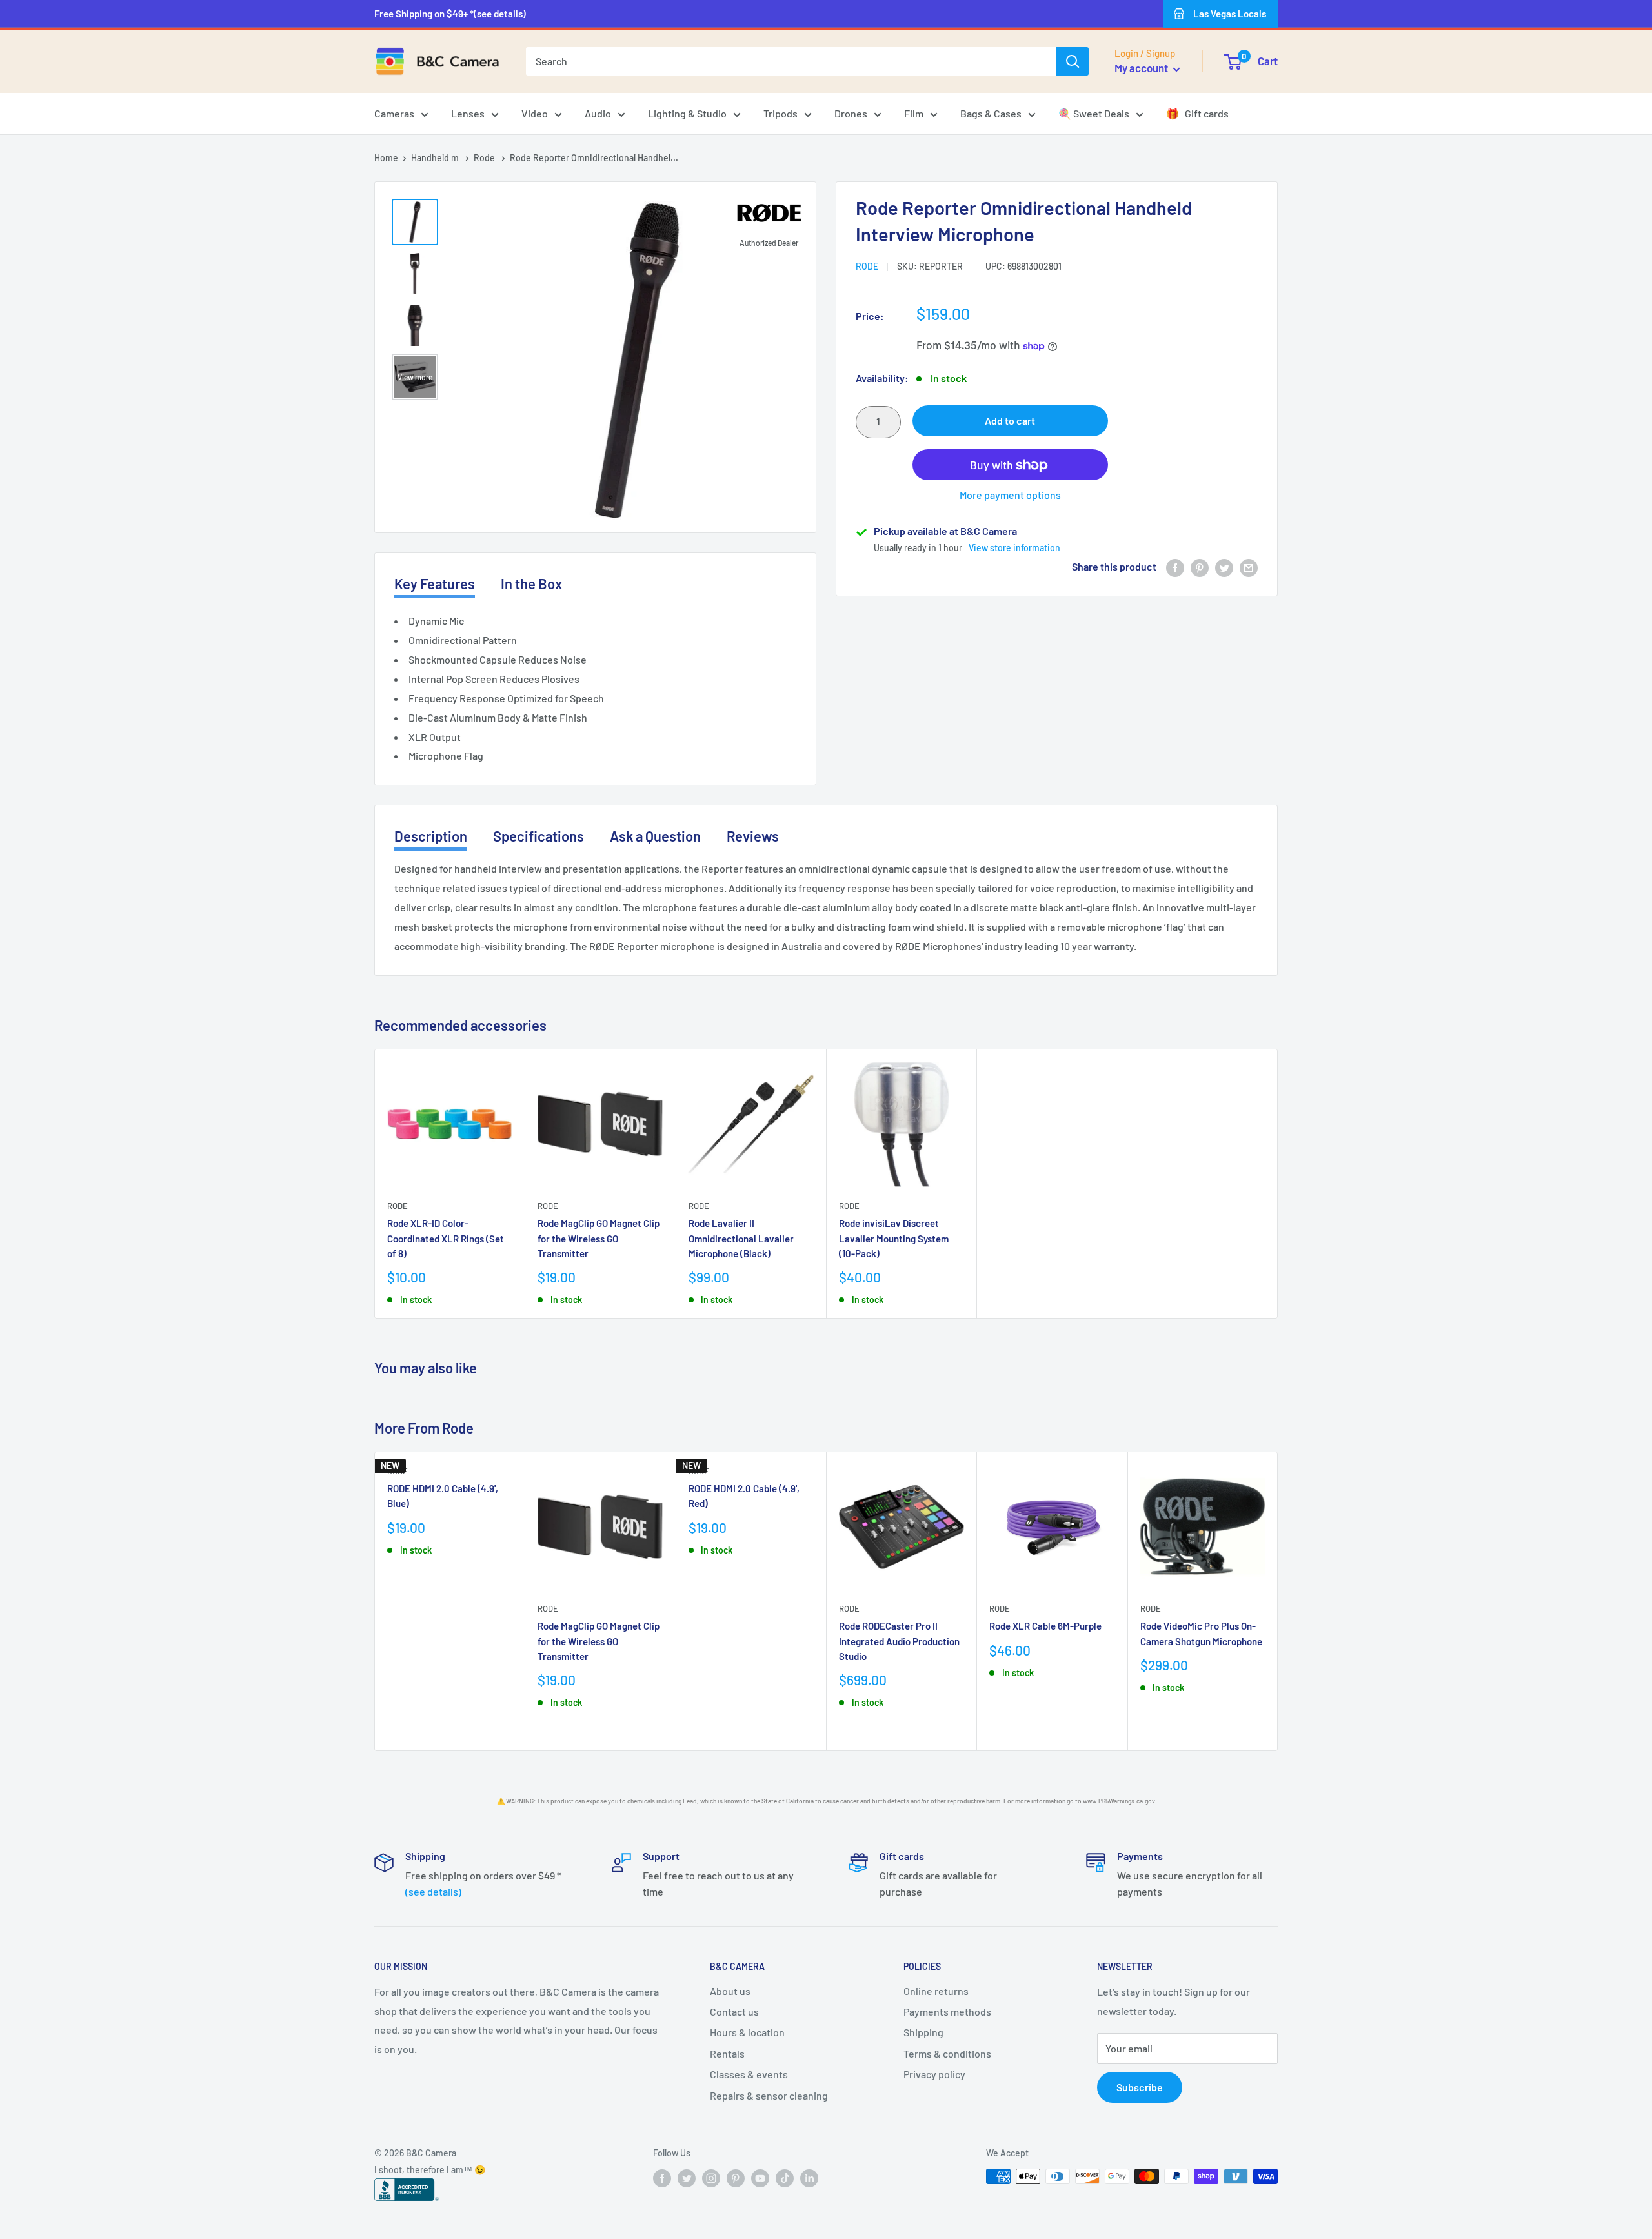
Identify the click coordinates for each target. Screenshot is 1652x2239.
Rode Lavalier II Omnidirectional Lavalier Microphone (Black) (741, 1238)
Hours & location (747, 2032)
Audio (598, 113)
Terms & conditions (947, 2053)
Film (914, 113)
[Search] (1073, 61)
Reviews (753, 836)
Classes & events (749, 2074)
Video (535, 113)
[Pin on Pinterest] (1200, 567)
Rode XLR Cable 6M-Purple (1045, 1626)
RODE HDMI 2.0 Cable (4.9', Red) (744, 1496)
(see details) (433, 1891)
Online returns (936, 1991)
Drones (851, 113)
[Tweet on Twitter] (1224, 567)
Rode (485, 158)
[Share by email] (1249, 567)
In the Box (531, 583)
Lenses (468, 113)
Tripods (781, 113)
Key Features (435, 583)
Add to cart (1010, 421)
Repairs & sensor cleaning (769, 2095)
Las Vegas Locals (1230, 14)
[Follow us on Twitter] (687, 2178)
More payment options (1010, 495)
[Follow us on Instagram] (711, 2178)
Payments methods (947, 2011)
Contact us (734, 2011)
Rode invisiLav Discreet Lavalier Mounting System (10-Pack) (894, 1238)
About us (730, 1991)
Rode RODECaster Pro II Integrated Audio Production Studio (899, 1641)
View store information (1014, 548)
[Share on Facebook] (1175, 567)
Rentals (727, 2053)
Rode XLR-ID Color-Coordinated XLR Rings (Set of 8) (446, 1238)
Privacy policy (934, 2074)
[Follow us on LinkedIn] (809, 2178)
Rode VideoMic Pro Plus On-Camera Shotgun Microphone (1201, 1633)
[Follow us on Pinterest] (736, 2178)
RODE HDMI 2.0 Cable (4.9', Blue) (443, 1496)
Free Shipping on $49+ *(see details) (450, 14)
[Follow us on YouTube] (760, 2178)
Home (386, 158)
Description (431, 836)
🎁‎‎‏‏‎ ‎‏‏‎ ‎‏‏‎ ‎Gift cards (1197, 113)
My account (1142, 68)
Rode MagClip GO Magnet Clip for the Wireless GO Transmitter (599, 1238)
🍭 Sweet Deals (1094, 113)
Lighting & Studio (687, 113)
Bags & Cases (991, 113)
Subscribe (1140, 2087)
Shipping (923, 2032)
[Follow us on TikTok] (785, 2178)
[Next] (1278, 1602)
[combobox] (791, 61)
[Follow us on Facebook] (662, 2178)
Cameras (394, 113)
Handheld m (436, 158)
